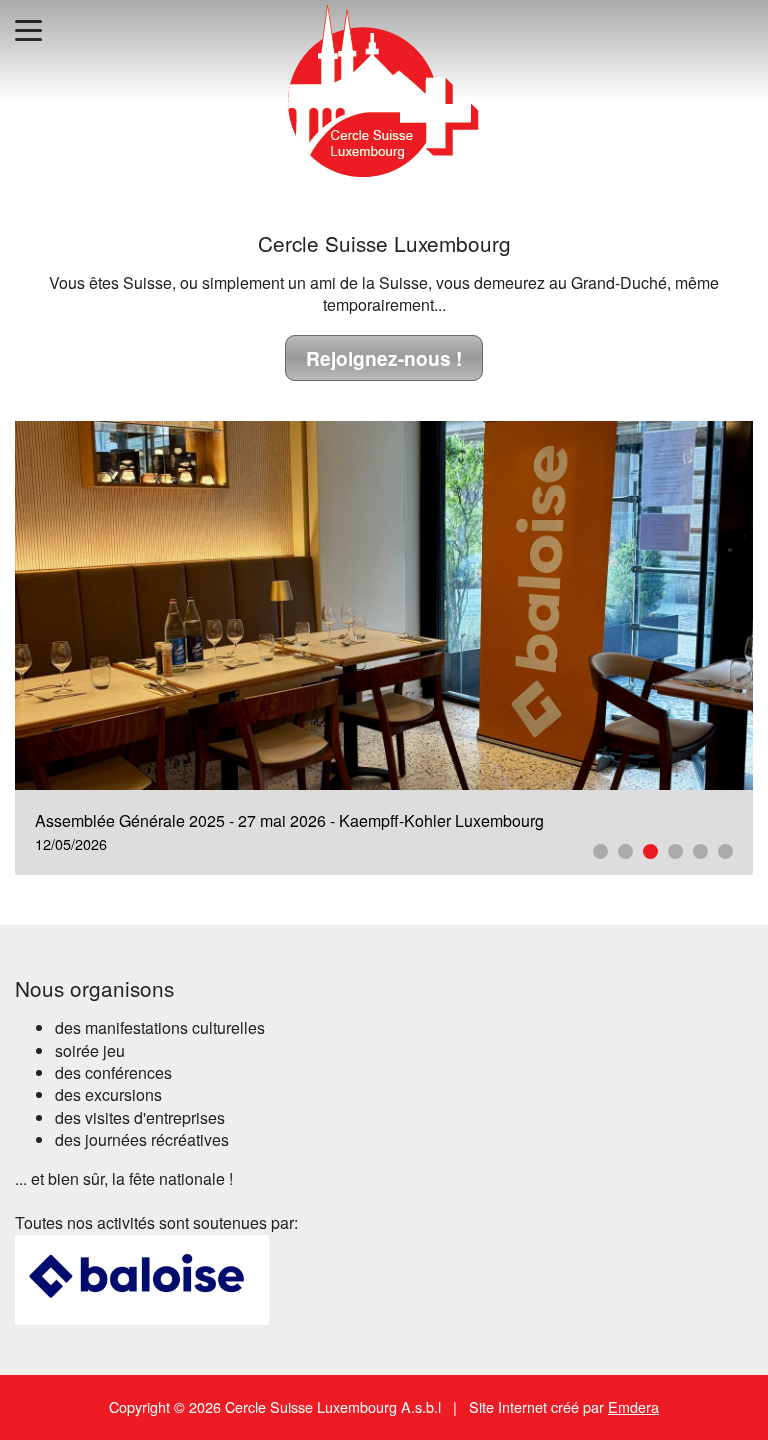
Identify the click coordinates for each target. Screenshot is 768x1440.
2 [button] (625, 851)
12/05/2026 (71, 843)
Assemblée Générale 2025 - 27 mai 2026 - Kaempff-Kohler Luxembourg (289, 820)
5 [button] (700, 851)
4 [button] (675, 851)
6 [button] (725, 851)
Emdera (633, 1406)
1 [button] (600, 851)
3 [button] (650, 851)
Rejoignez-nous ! (384, 358)
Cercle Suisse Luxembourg (384, 243)
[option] (384, 648)
